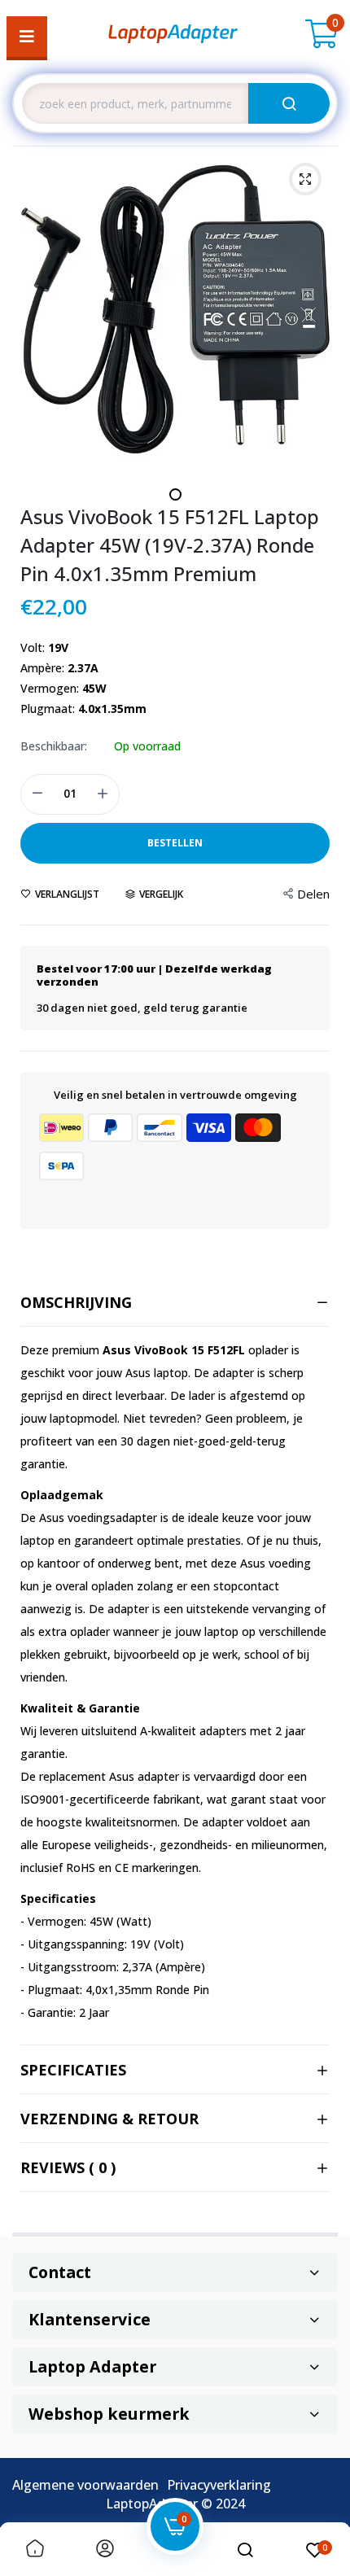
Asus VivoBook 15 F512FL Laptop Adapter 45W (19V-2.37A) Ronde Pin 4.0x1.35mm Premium (170, 545)
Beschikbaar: (54, 746)
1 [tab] (175, 494)
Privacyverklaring (219, 2485)
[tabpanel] (175, 309)
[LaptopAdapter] (173, 37)
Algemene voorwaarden (85, 2485)
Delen (313, 894)
